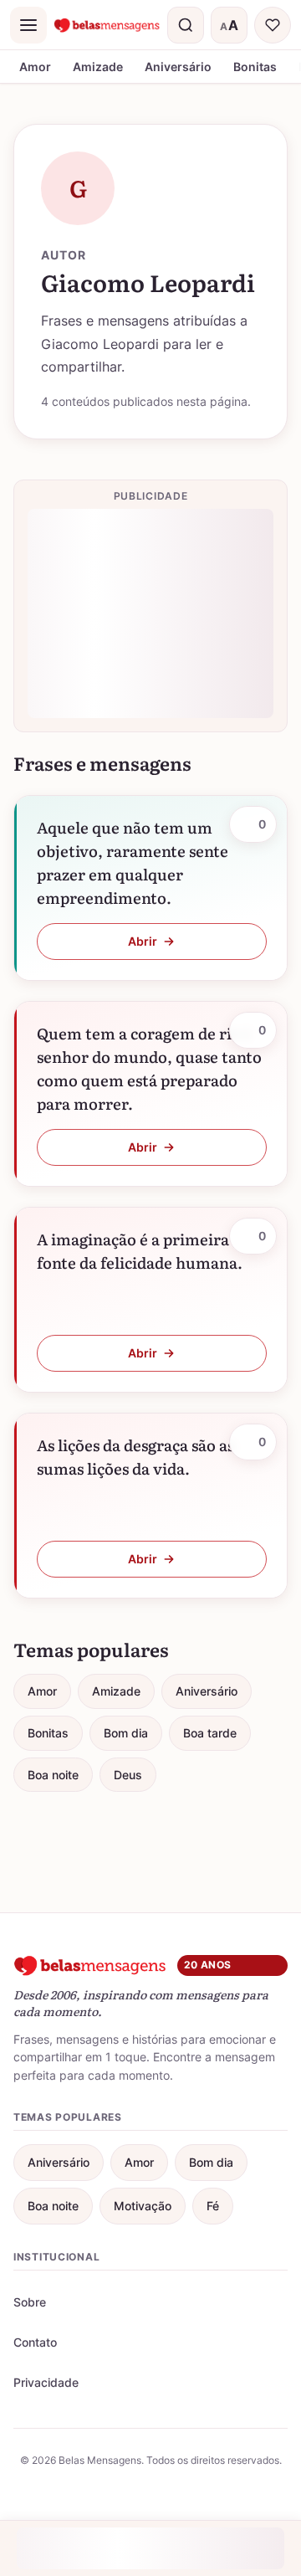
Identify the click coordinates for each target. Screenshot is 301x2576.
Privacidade (46, 2382)
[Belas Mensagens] (107, 25)
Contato (35, 2342)
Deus (128, 1775)
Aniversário (178, 67)
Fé (213, 2206)
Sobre (30, 2302)
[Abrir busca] (186, 25)
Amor (35, 67)
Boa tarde (210, 1733)
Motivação (143, 2206)
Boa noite (53, 1775)
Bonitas (255, 67)
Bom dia (126, 1733)
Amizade (98, 67)
